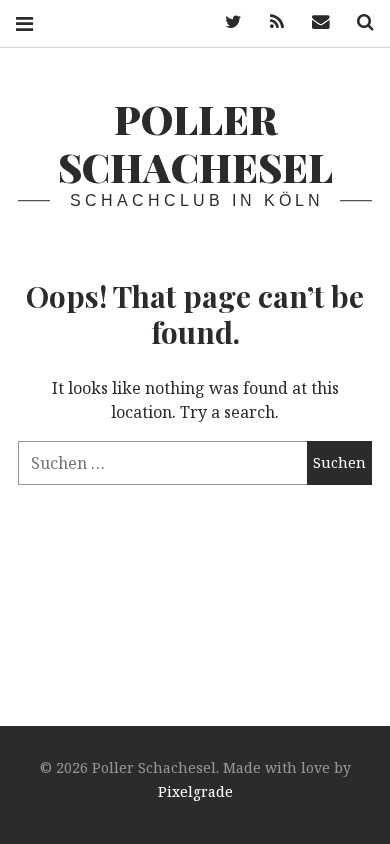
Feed (270, 22)
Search (358, 22)
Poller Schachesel (195, 142)
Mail (314, 22)
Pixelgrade (195, 791)
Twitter (226, 22)
